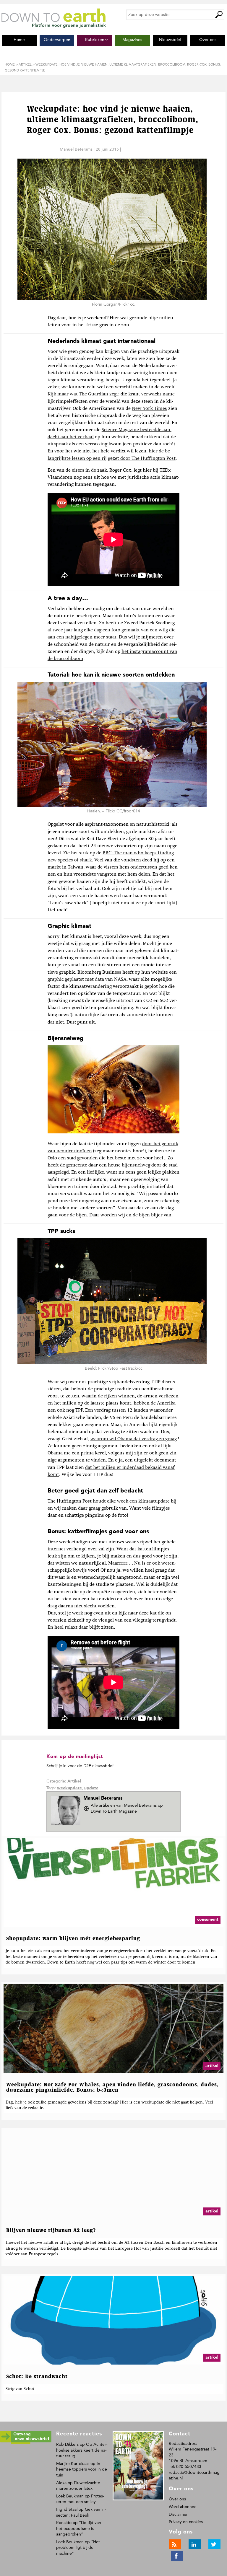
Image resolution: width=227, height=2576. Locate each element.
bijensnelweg (136, 1165)
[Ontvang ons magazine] (26, 2443)
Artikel (74, 1781)
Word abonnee (183, 2507)
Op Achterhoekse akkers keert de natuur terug (82, 2450)
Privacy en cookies (186, 2522)
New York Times (149, 409)
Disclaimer (178, 2514)
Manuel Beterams (76, 149)
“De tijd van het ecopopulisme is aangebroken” (79, 2528)
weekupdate (69, 1788)
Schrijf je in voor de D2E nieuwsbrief (80, 1766)
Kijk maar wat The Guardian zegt (83, 394)
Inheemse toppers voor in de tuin (82, 2469)
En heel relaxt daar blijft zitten (81, 1627)
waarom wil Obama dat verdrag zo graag (134, 1439)
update (91, 1788)
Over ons (177, 2499)
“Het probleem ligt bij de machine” (78, 2548)
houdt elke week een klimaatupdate (131, 1501)
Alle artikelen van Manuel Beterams (127, 1808)
